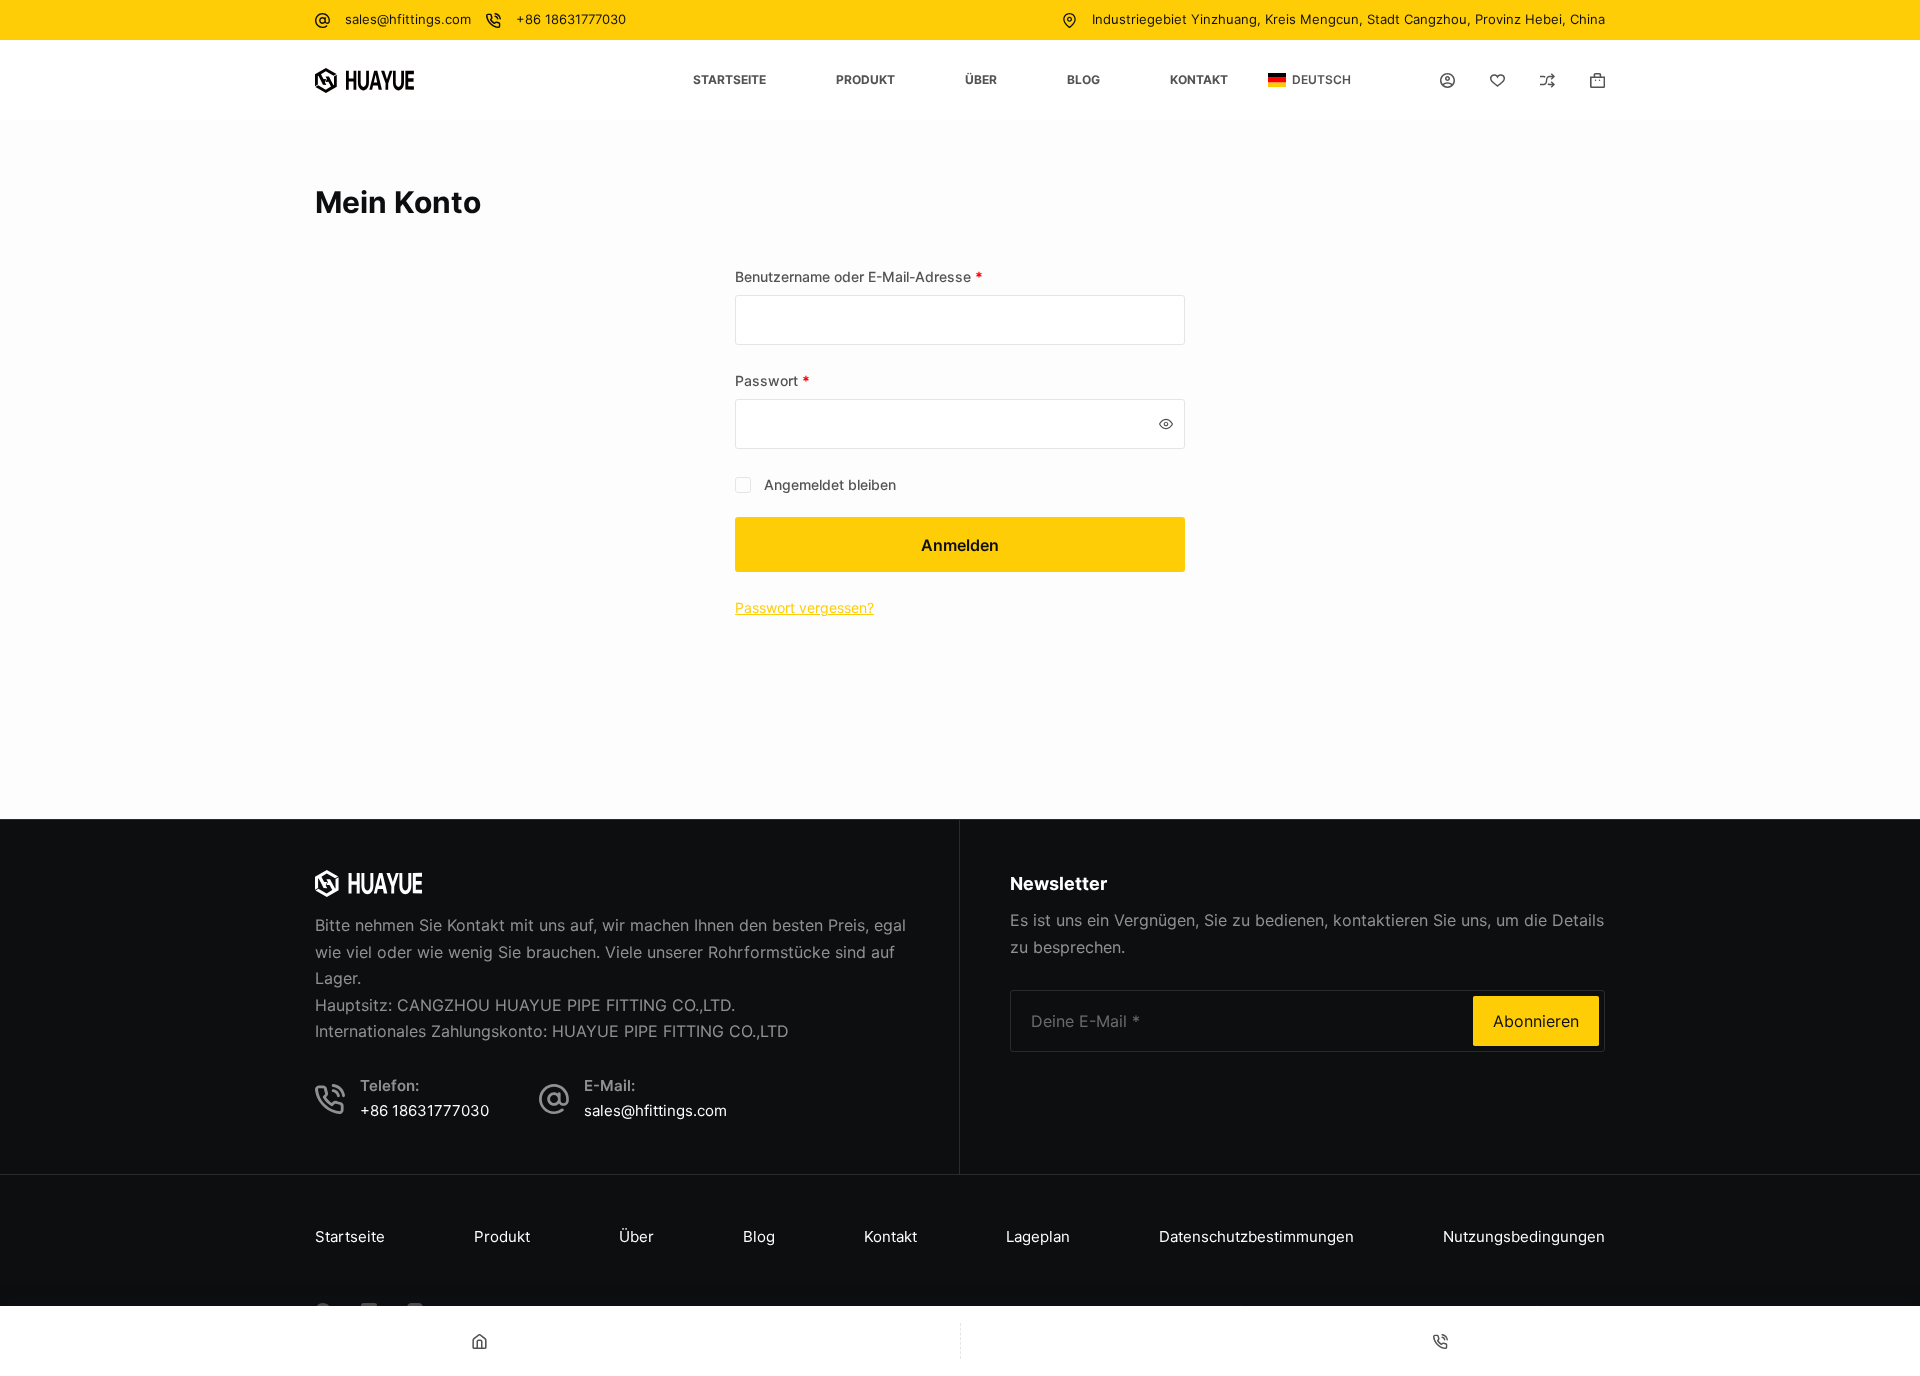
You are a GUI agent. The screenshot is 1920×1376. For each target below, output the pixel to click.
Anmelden (960, 545)
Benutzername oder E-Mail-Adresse (896, 276)
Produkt (865, 79)
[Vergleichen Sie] (1547, 80)
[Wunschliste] (1497, 80)
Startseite (729, 79)
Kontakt (1199, 79)
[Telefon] (1441, 1341)
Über (981, 79)
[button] (1309, 80)
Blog (1083, 79)
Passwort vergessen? (804, 607)
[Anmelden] (1447, 80)
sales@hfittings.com (408, 19)
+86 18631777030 (571, 19)
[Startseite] (480, 1341)
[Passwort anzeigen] (1166, 424)
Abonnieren (1536, 1021)
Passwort (809, 380)
